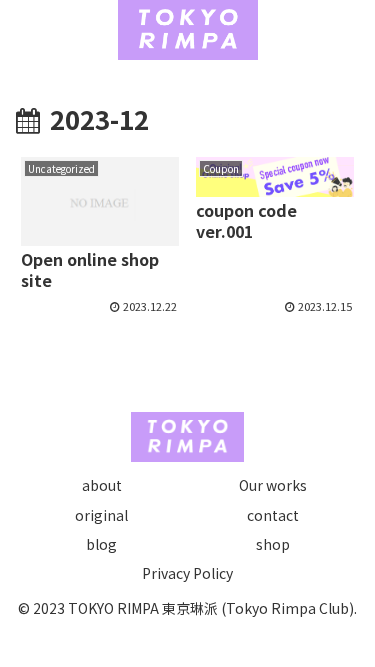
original (101, 515)
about (102, 485)
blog (101, 544)
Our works (273, 485)
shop (273, 544)
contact (273, 515)
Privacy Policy (187, 573)
